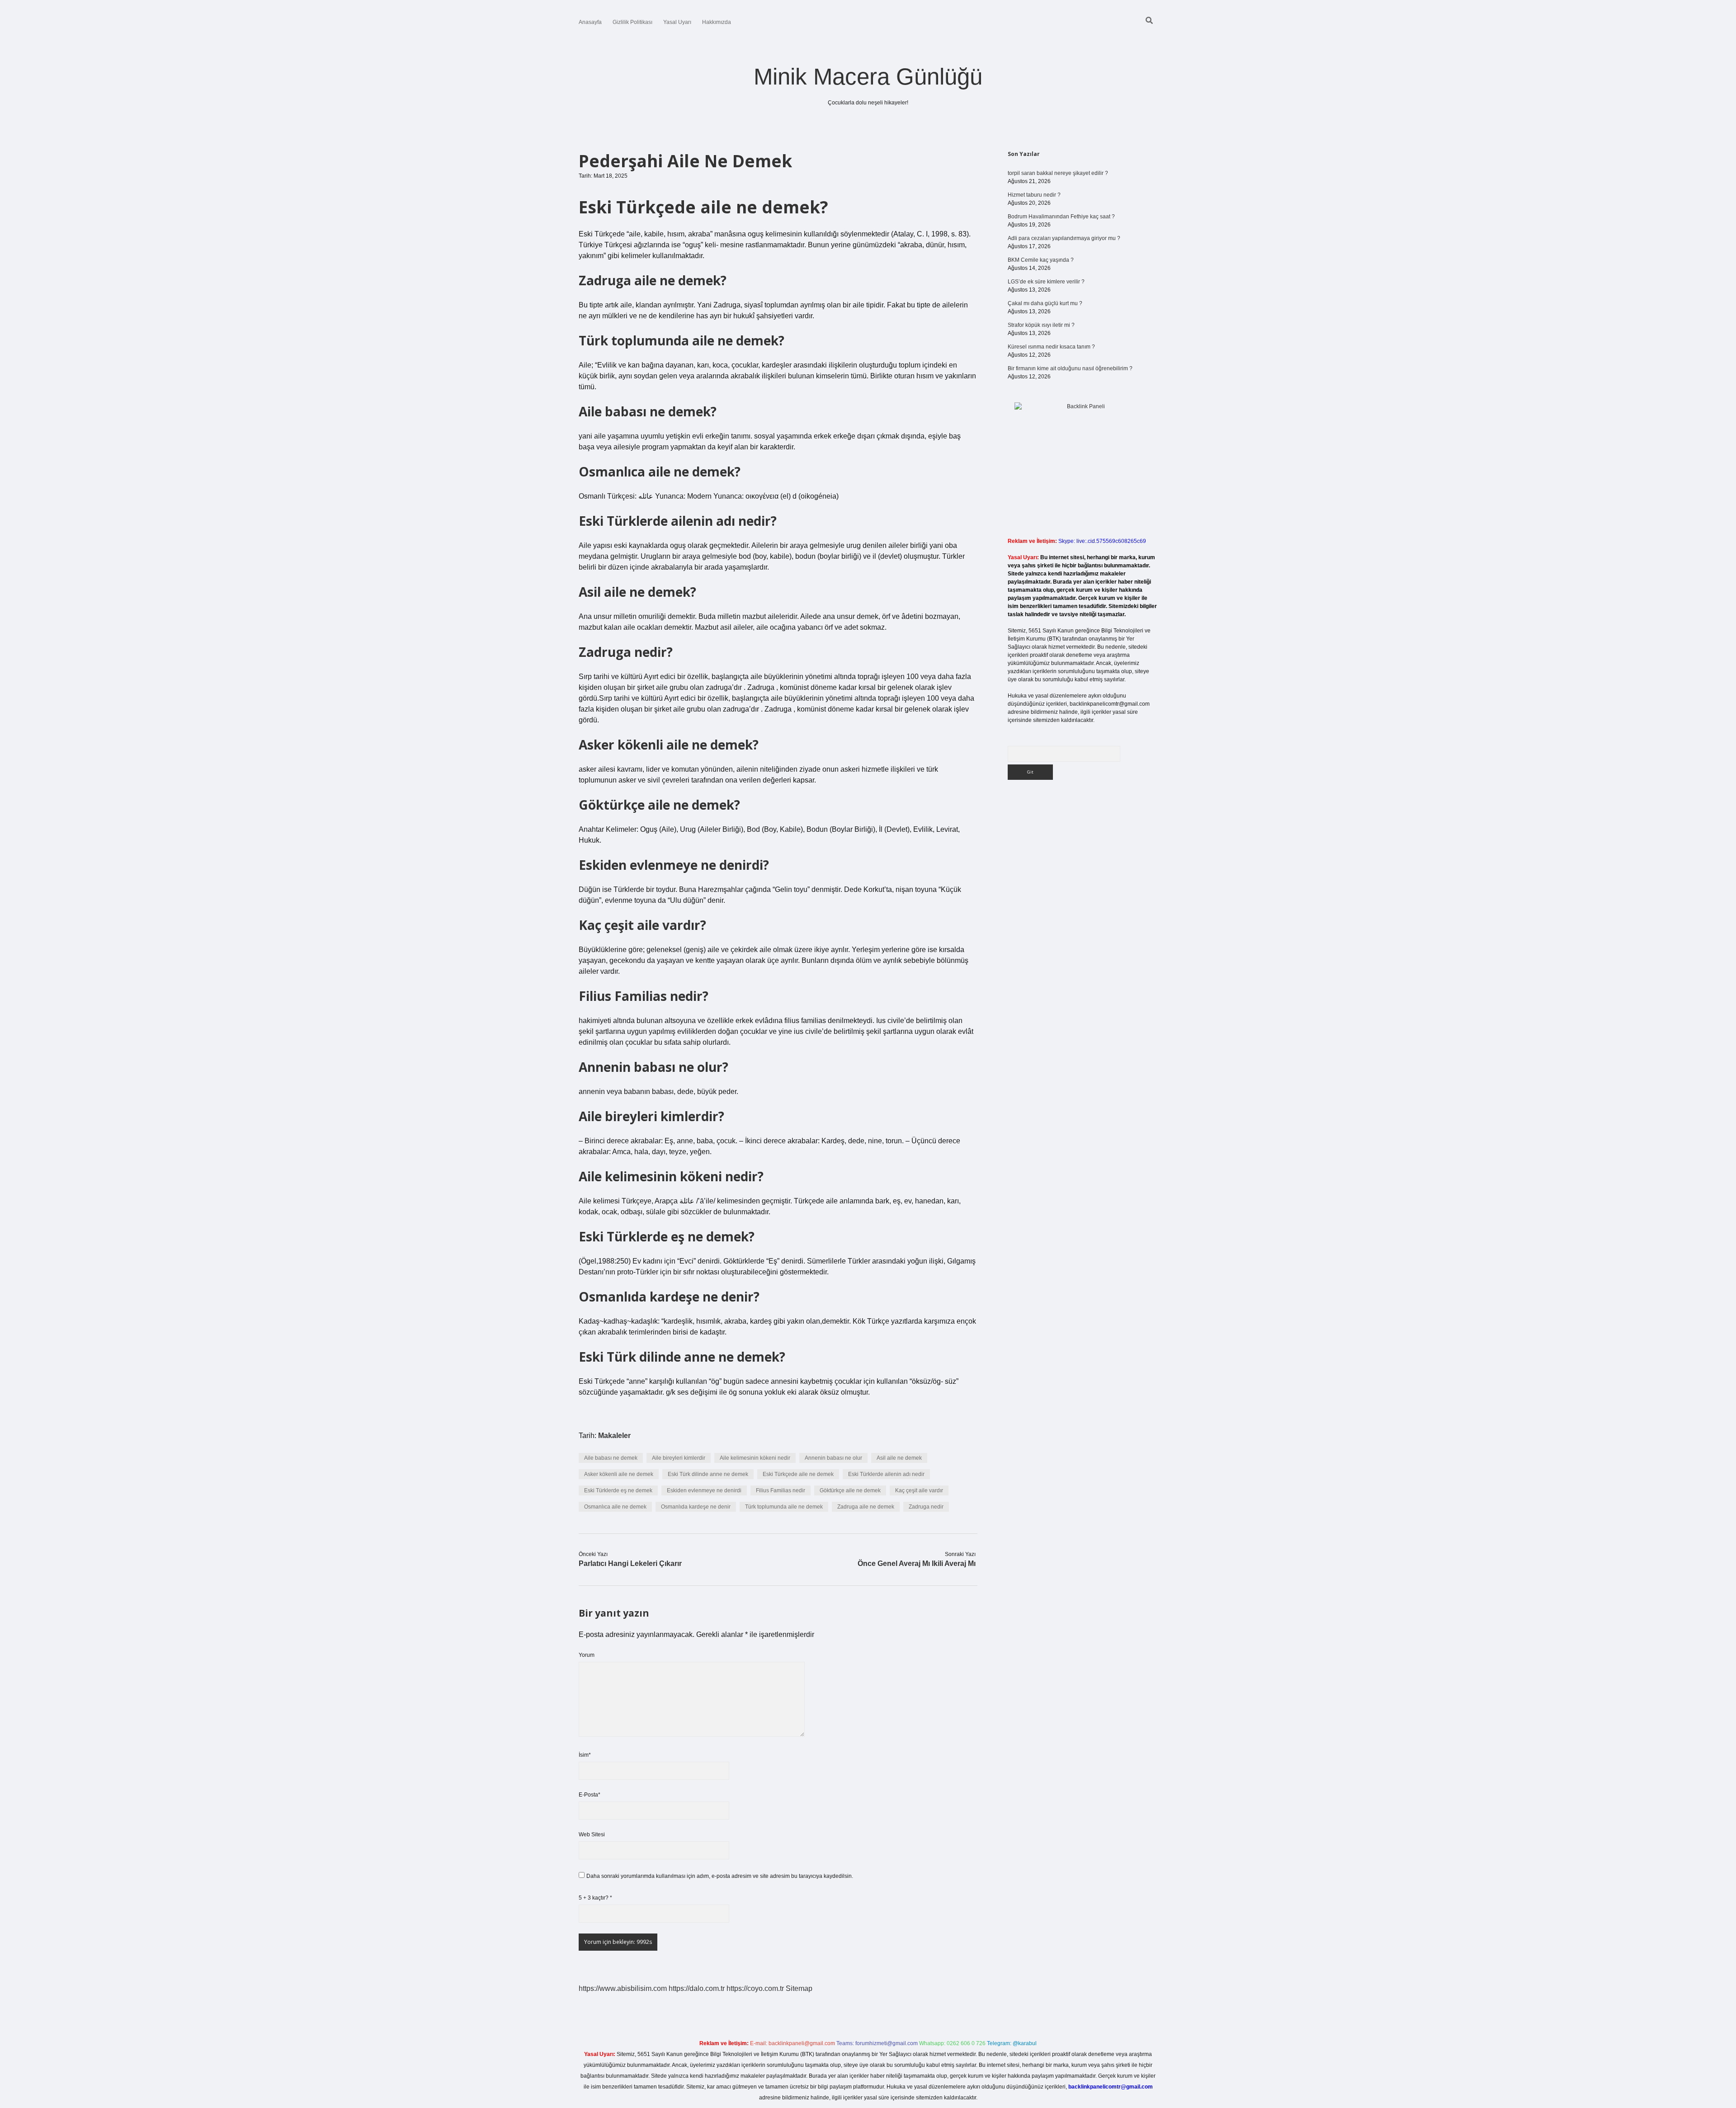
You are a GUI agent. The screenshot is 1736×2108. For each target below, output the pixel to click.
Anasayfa (590, 22)
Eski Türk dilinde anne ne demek (708, 1474)
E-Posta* (590, 1795)
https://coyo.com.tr (755, 1988)
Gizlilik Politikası (632, 22)
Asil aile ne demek (899, 1458)
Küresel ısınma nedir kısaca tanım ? (1051, 347)
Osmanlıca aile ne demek (615, 1507)
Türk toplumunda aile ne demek (784, 1507)
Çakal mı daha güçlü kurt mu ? (1045, 303)
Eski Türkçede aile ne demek (798, 1474)
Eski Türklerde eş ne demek (618, 1490)
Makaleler (614, 1436)
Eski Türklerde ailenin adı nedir (886, 1474)
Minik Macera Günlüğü (868, 77)
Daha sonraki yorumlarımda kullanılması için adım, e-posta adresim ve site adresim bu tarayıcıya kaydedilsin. (720, 1876)
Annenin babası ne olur (833, 1458)
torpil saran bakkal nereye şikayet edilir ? (1058, 173)
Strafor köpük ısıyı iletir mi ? (1041, 325)
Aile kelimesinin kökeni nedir (755, 1458)
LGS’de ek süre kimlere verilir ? (1046, 282)
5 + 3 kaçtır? (595, 1898)
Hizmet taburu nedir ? (1034, 195)
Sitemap (799, 1988)
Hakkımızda (717, 22)
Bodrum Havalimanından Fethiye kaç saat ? (1061, 217)
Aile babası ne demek (611, 1458)
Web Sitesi (592, 1834)
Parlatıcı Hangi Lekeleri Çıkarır (630, 1563)
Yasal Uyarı (677, 22)
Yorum (587, 1655)
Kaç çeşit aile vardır (919, 1490)
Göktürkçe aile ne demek (850, 1490)
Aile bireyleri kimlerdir (679, 1458)
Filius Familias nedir (781, 1490)
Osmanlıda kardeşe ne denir (696, 1507)
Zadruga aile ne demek (866, 1507)
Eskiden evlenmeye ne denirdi (704, 1490)
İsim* (585, 1755)
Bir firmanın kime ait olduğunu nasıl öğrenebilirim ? (1070, 368)
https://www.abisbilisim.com (623, 1988)
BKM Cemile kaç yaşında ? (1041, 260)
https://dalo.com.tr (697, 1988)
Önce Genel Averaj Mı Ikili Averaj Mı (917, 1563)
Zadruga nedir (926, 1507)
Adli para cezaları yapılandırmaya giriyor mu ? (1064, 238)
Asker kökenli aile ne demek (619, 1474)
